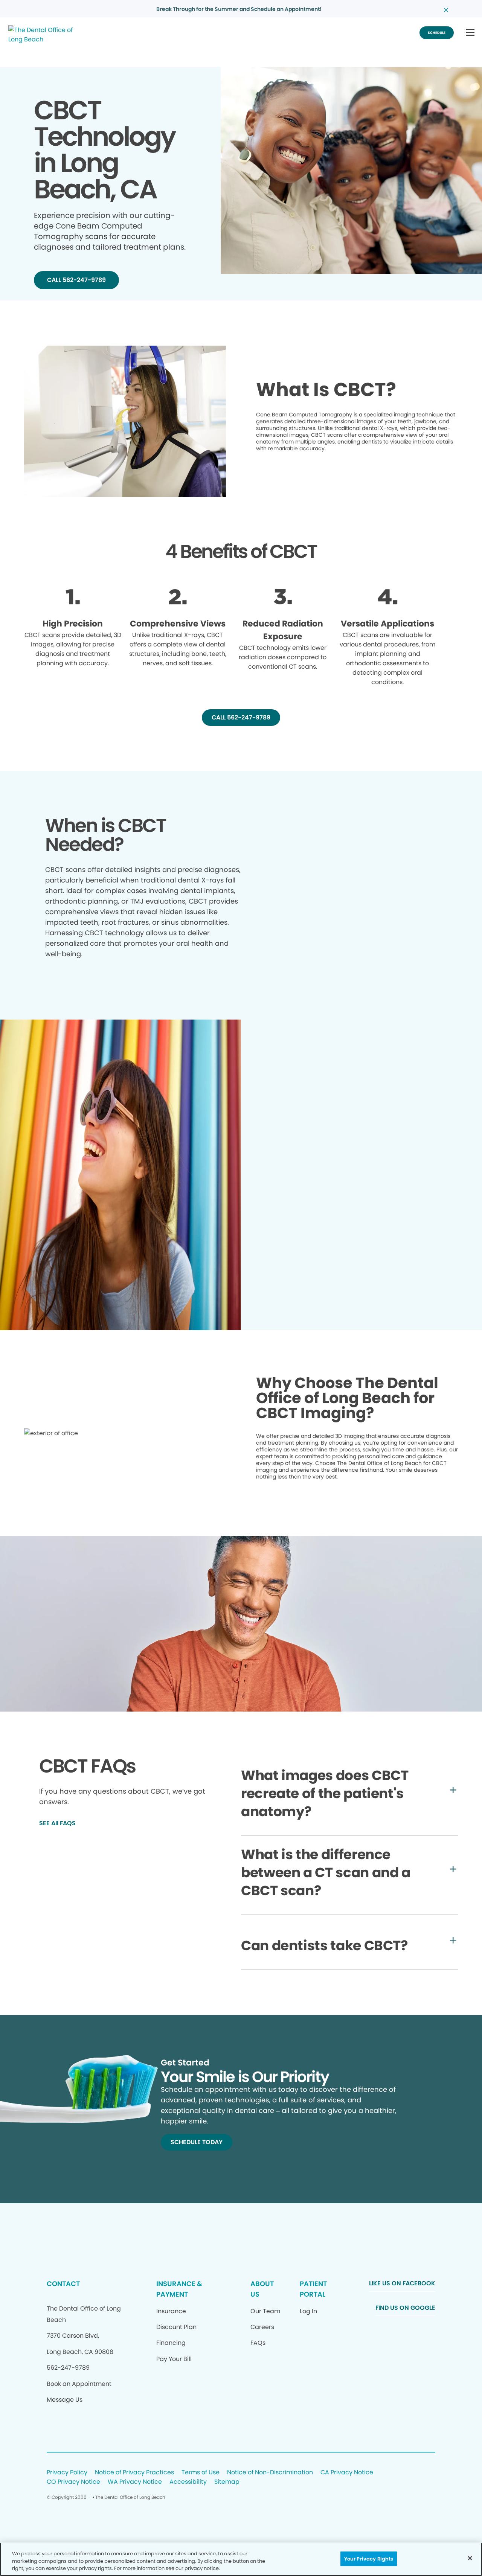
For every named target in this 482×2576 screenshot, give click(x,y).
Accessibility (188, 2482)
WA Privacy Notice (135, 2482)
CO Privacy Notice (73, 2482)
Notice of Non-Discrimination (270, 2473)
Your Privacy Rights (369, 2558)
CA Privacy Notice (347, 2473)
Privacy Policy (67, 2473)
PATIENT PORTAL (313, 2289)
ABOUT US (262, 2289)
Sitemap (227, 2482)
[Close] (470, 2558)
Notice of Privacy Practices (134, 2473)
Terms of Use (201, 2473)
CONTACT (63, 2284)
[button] (470, 33)
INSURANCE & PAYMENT (179, 2289)
